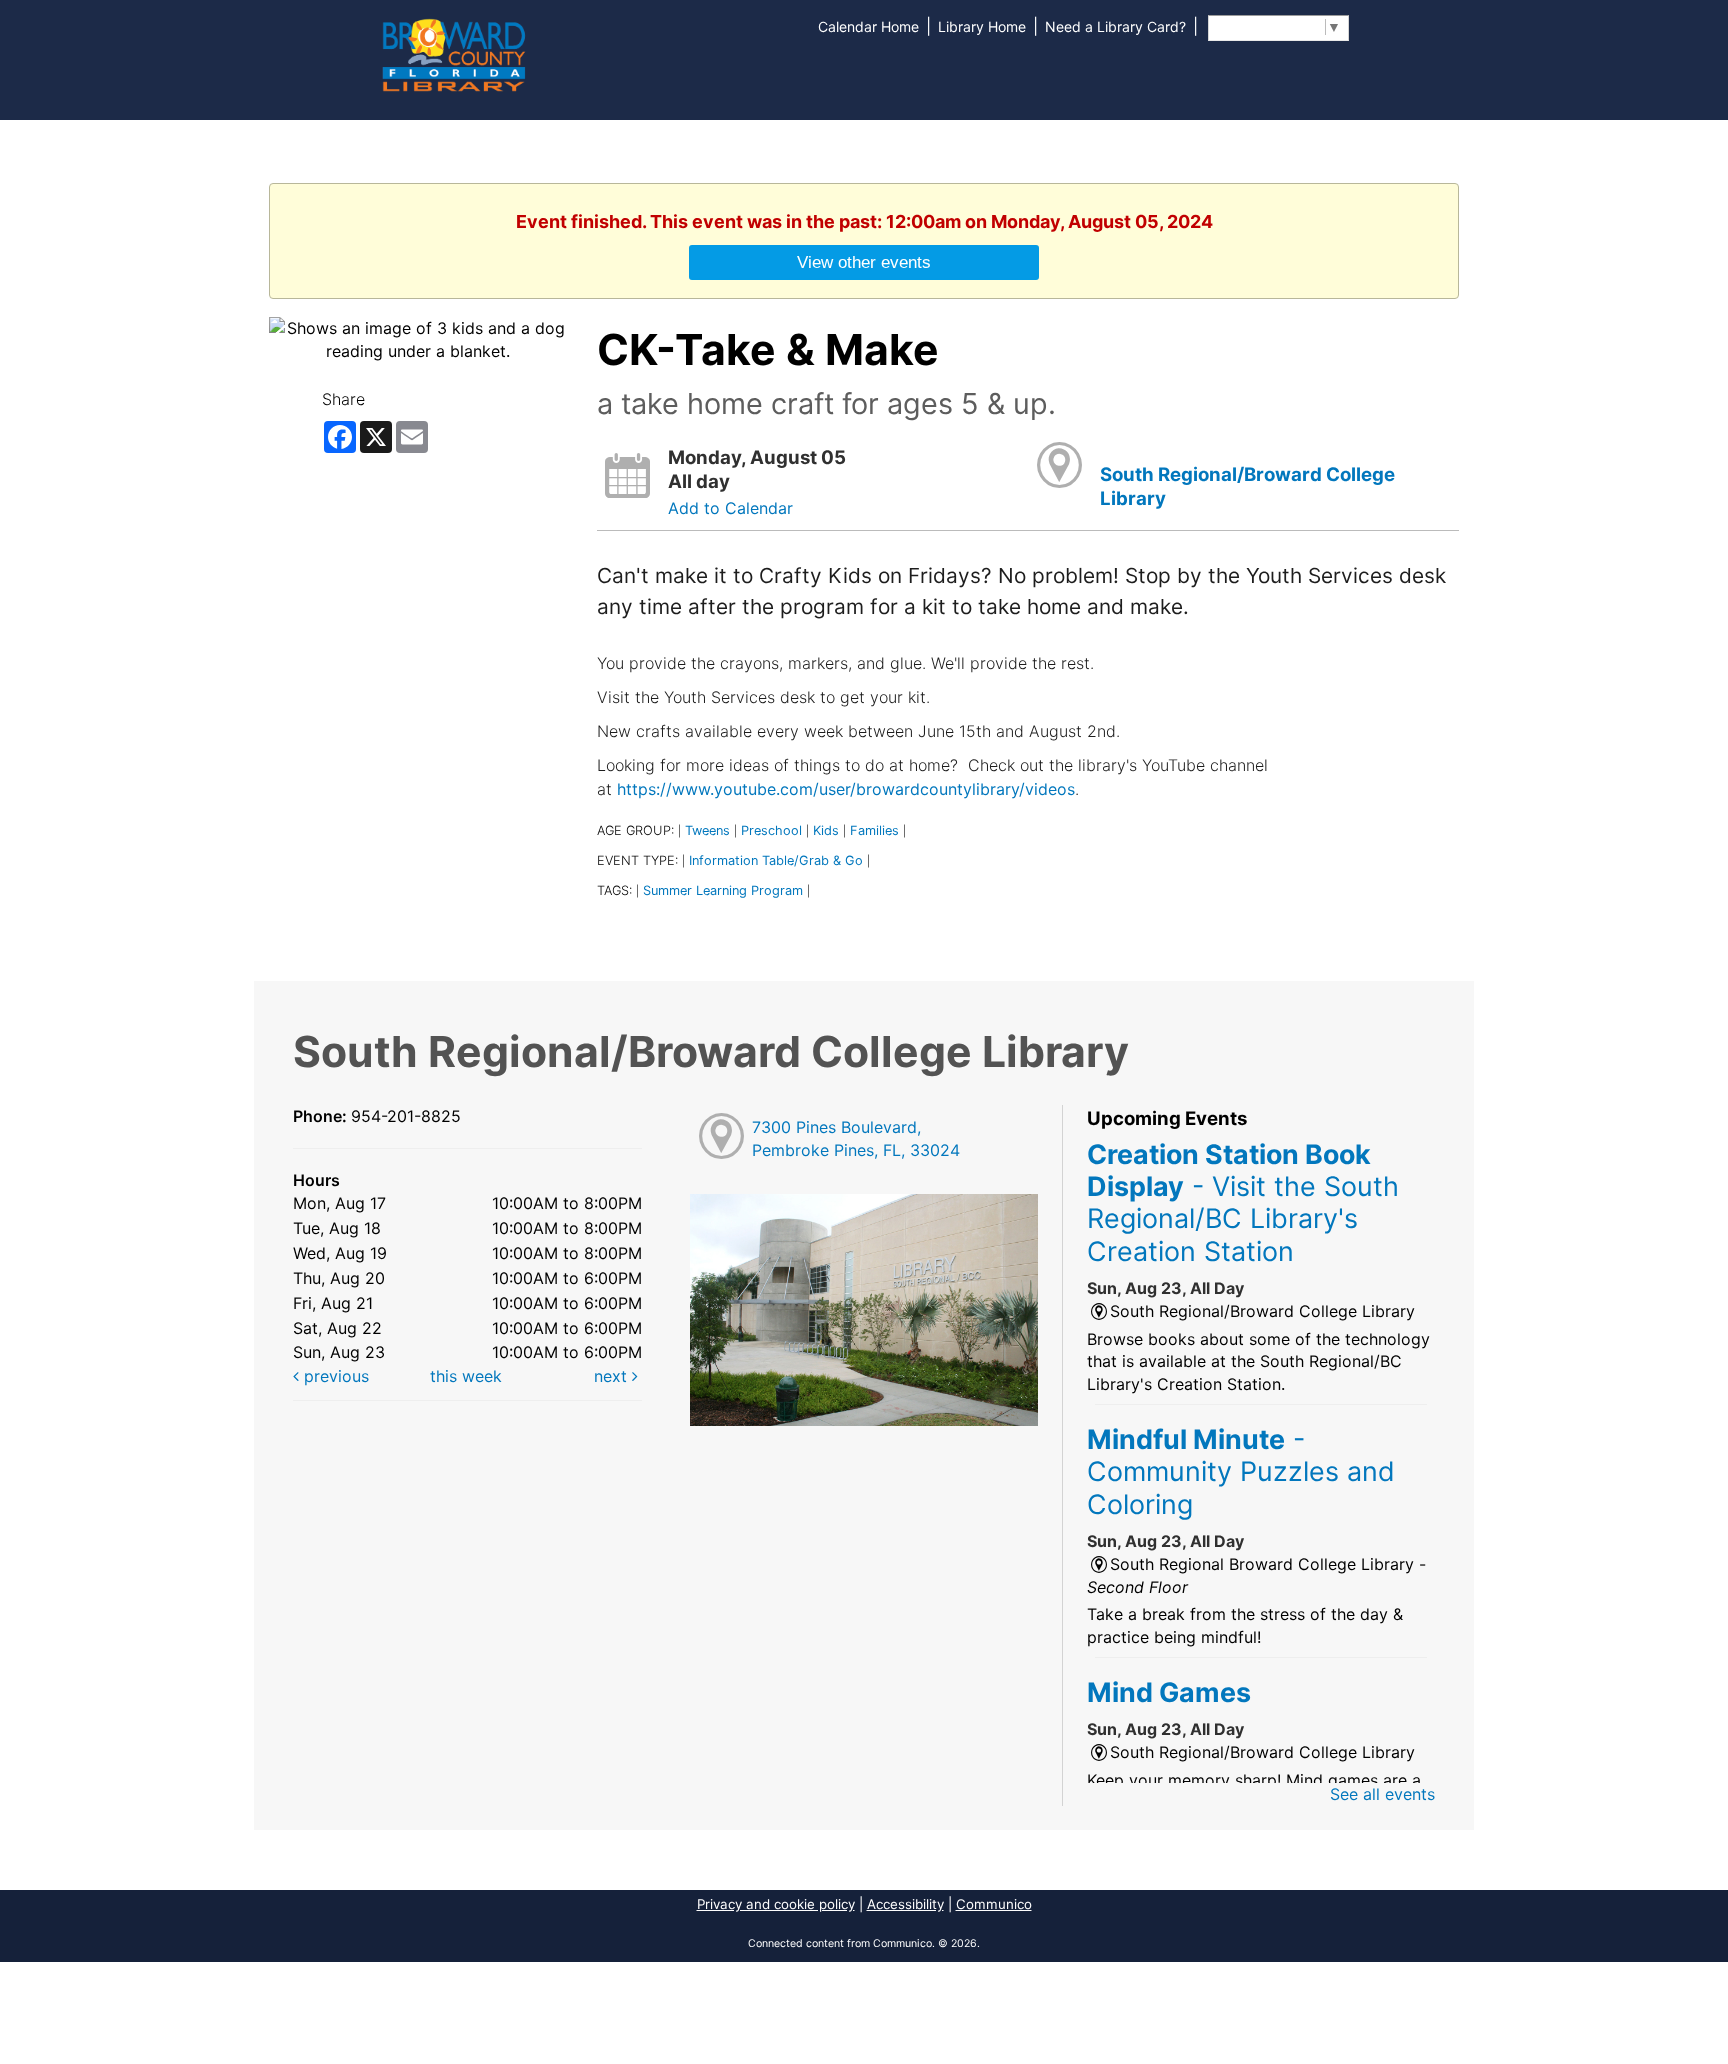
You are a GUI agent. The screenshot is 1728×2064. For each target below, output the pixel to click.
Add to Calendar (730, 508)
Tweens (707, 830)
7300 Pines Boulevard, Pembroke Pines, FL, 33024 (856, 1138)
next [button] (613, 1376)
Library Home (982, 26)
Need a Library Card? (1115, 26)
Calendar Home (868, 26)
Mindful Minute (1241, 1471)
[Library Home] (453, 53)
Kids (826, 830)
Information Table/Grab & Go (776, 860)
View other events (864, 262)
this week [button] (466, 1376)
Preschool (771, 830)
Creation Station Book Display (1243, 1202)
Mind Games (1169, 1692)
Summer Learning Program (723, 890)
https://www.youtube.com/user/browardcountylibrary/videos (843, 789)
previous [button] (334, 1376)
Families (874, 830)
